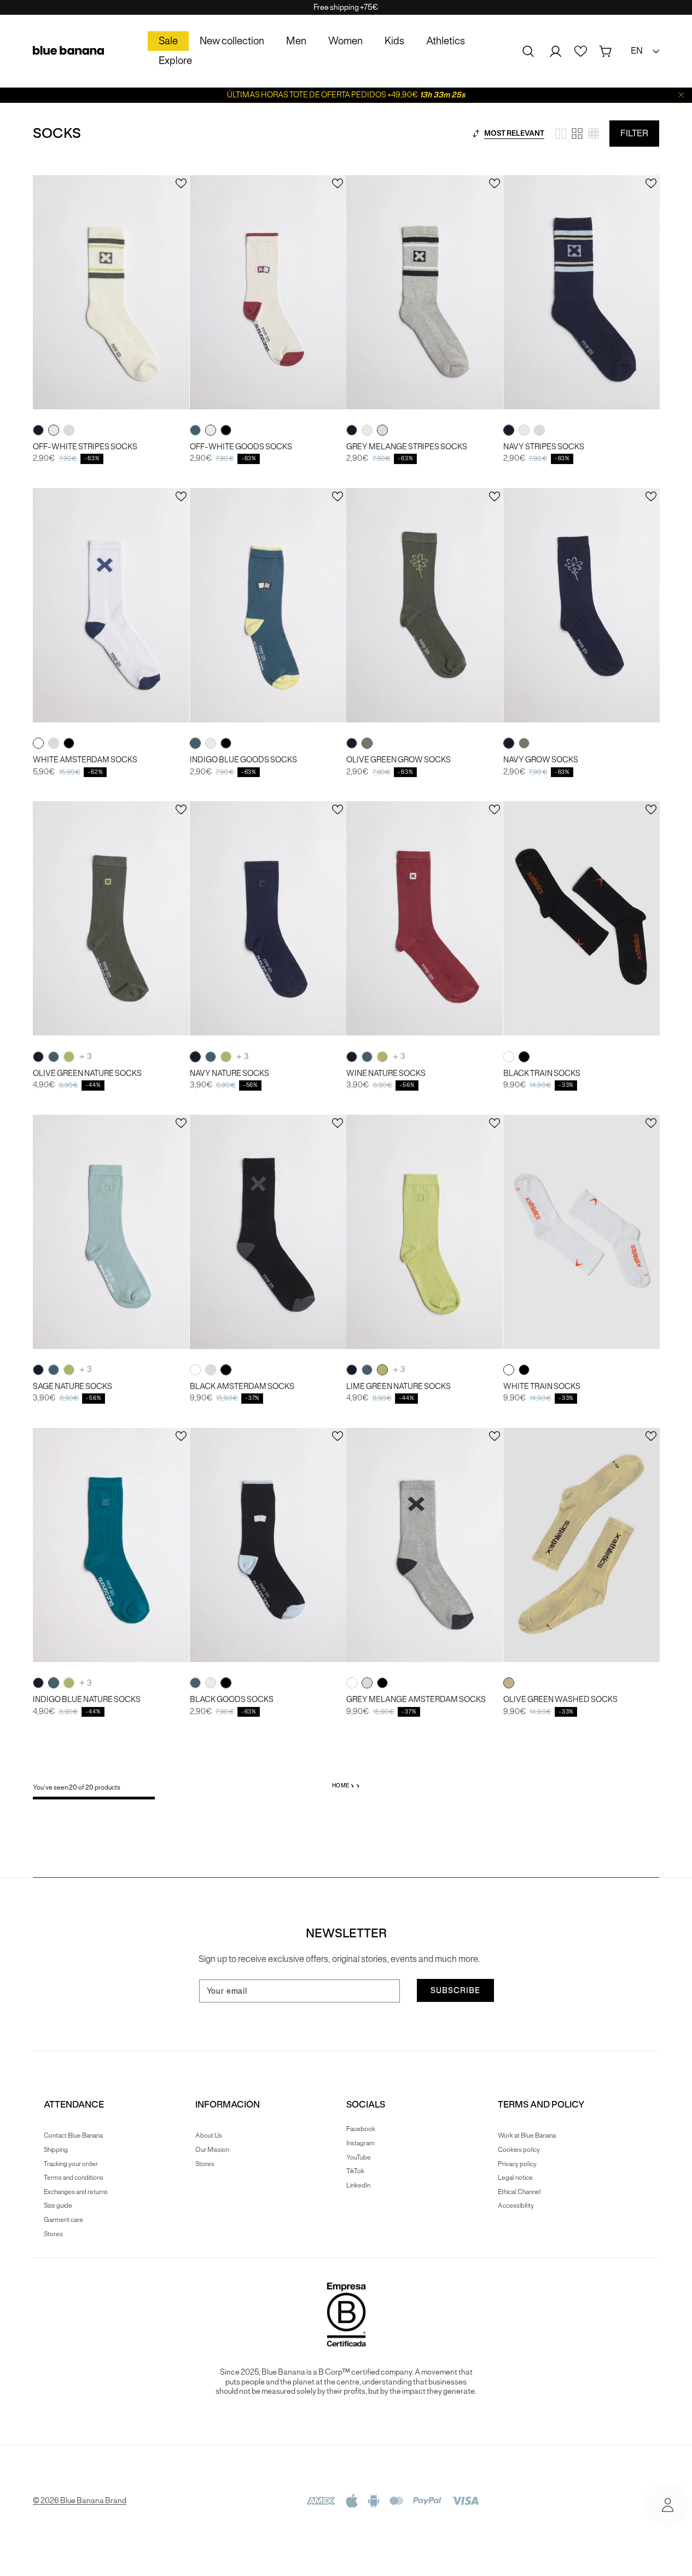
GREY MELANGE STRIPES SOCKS (407, 447)
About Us (209, 2135)
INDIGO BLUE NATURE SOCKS (87, 1700)
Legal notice (515, 2177)
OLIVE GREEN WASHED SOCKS (560, 1700)
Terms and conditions (74, 2177)
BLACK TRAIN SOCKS (542, 1073)
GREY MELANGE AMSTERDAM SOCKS (416, 1700)
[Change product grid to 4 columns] (577, 134)
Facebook (361, 2129)
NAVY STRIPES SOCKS (544, 447)
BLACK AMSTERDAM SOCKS (242, 1387)
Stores (53, 2234)
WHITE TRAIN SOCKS (542, 1387)
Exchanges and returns (76, 2192)
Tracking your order (71, 2164)
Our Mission (212, 2149)
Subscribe (455, 1990)
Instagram (360, 2143)
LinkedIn (358, 2185)
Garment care (63, 2219)
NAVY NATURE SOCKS (229, 1073)
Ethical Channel (519, 2192)
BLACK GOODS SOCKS (232, 1700)
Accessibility (516, 2205)
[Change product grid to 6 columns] (594, 134)
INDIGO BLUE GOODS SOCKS (243, 760)
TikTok (355, 2171)
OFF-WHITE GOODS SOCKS (241, 447)
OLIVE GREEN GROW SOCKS (399, 760)
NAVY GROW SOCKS (541, 760)
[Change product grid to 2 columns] (561, 134)
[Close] (681, 95)
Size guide (58, 2205)
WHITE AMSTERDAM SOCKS (85, 760)
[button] (528, 51)
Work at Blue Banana (527, 2135)
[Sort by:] (476, 134)
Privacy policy (517, 2164)
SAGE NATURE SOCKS (72, 1387)
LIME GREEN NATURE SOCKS (399, 1387)
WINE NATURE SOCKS (386, 1073)
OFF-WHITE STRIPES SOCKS (85, 447)
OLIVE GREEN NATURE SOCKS (87, 1073)
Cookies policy (519, 2149)
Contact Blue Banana (73, 2135)
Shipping (56, 2149)
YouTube (359, 2157)
